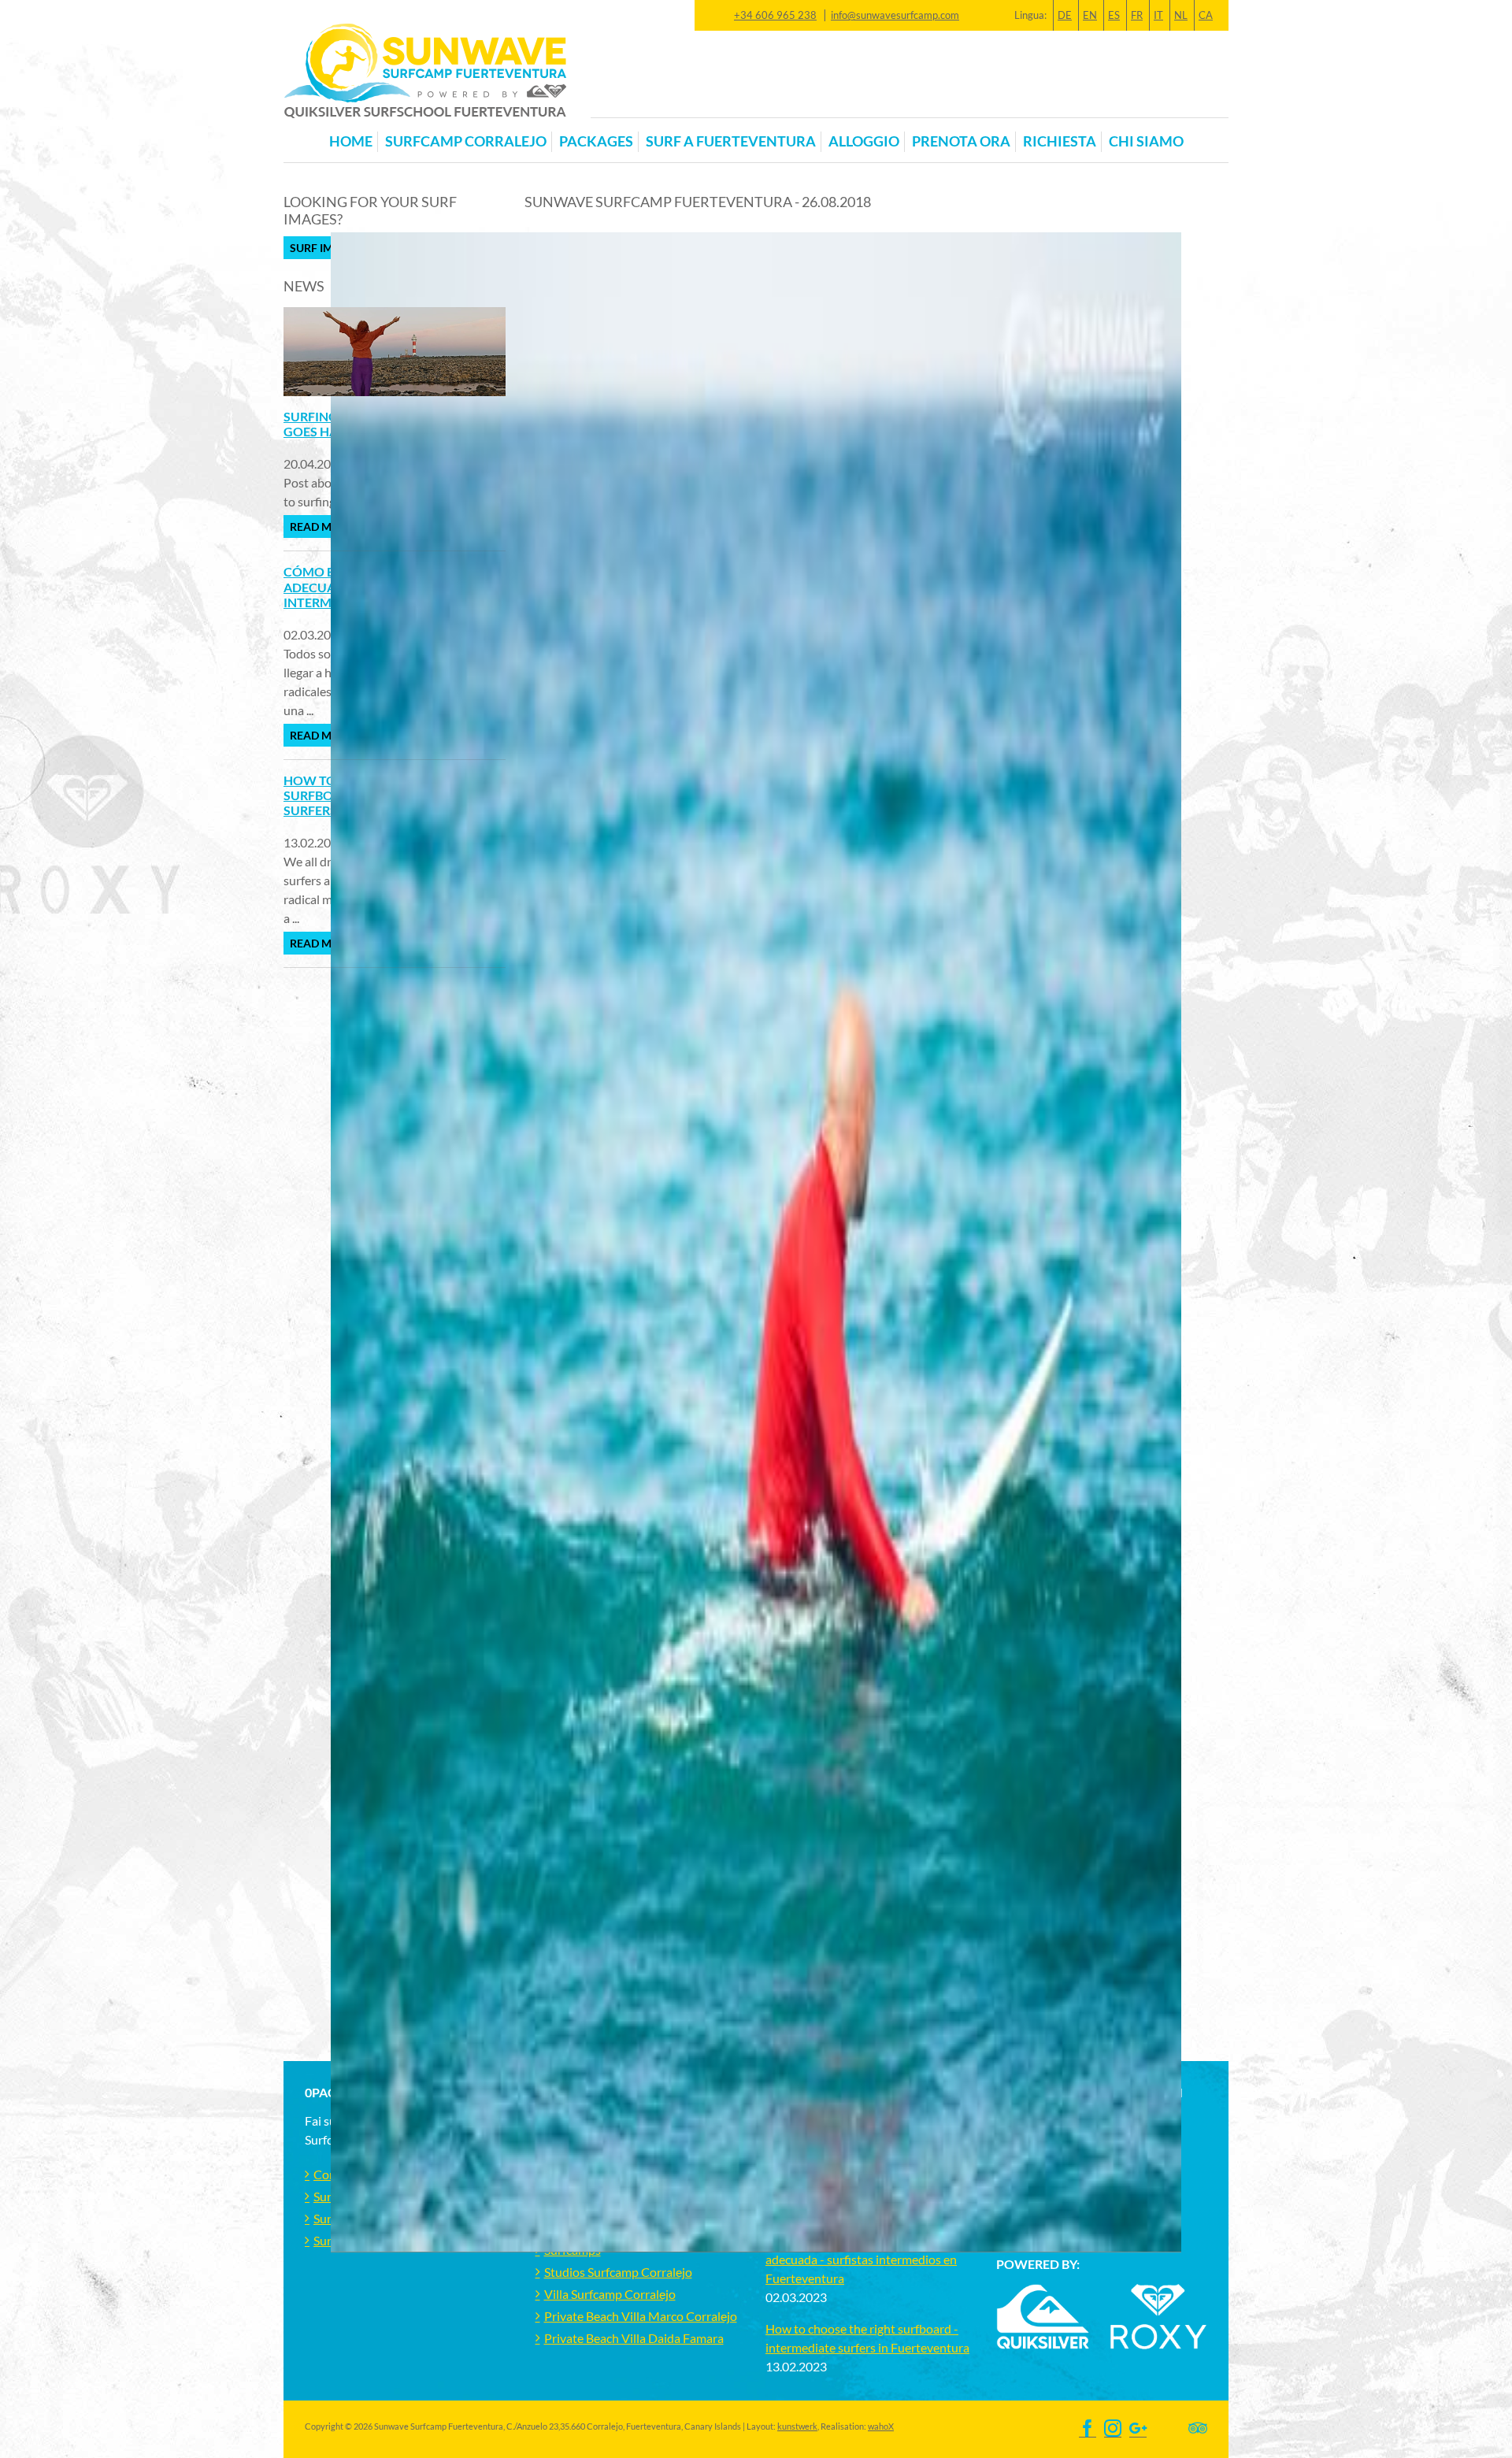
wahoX (881, 2426)
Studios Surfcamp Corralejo (618, 2272)
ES (1114, 15)
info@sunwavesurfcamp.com (895, 15)
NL (1181, 15)
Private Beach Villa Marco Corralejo (641, 2316)
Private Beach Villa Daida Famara (634, 2338)
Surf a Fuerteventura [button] (731, 141)
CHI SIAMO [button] (1146, 141)
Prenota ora (961, 141)
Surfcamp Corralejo (466, 141)
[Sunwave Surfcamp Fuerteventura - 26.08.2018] (965, 1958)
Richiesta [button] (1060, 141)
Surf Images (326, 248)
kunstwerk (797, 2426)
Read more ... (326, 526)
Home (351, 141)
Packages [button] (596, 141)
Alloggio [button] (864, 141)
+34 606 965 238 (775, 15)
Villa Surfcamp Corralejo (610, 2294)
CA (1206, 15)
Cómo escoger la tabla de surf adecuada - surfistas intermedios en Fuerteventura (861, 2259)
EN (1090, 15)
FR (1137, 15)
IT (1158, 15)
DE (1065, 15)
